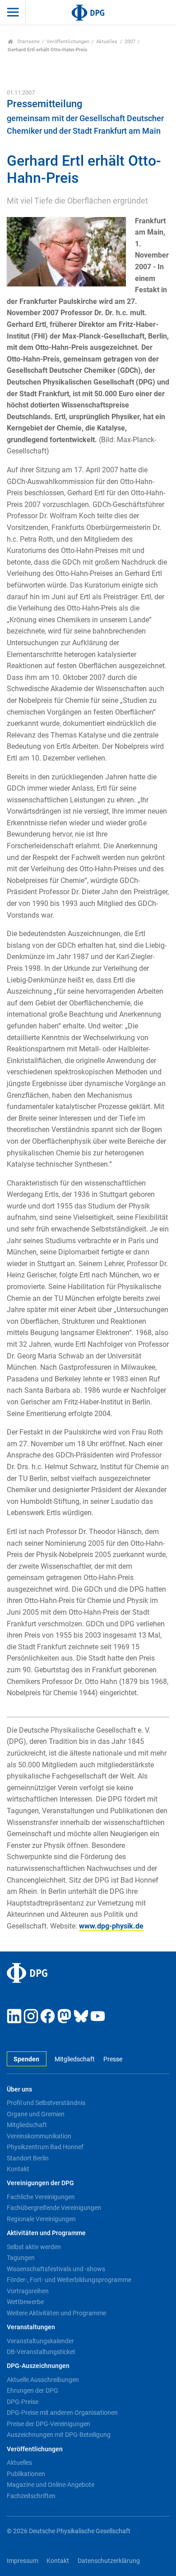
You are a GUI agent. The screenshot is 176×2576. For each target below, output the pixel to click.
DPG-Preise (23, 2402)
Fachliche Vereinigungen (41, 2197)
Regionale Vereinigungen (41, 2219)
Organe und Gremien (36, 2114)
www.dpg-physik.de (111, 1926)
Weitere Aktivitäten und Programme (56, 2313)
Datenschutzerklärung (109, 2561)
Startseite (28, 42)
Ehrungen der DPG (32, 2390)
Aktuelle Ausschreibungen (43, 2380)
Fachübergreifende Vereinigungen (54, 2208)
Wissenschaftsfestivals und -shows (56, 2269)
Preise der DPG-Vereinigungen (49, 2424)
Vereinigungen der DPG (40, 2183)
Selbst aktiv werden (34, 2247)
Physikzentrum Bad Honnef (45, 2147)
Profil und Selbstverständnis (46, 2103)
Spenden (26, 2059)
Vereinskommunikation (39, 2136)
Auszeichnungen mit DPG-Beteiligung (59, 2435)
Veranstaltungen (31, 2327)
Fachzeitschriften (31, 2496)
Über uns (19, 2089)
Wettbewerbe (25, 2302)
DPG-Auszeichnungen (38, 2366)
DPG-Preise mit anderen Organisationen (62, 2413)
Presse (113, 2059)
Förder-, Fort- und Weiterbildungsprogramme (69, 2280)
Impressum (23, 2561)
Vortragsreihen (28, 2291)
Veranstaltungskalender (40, 2341)
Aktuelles (107, 42)
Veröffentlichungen (68, 42)
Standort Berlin (28, 2158)
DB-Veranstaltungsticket (41, 2352)
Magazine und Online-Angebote (51, 2485)
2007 (130, 42)
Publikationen (26, 2474)
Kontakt (18, 2169)
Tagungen (21, 2258)
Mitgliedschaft (75, 2059)
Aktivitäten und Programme (46, 2233)
